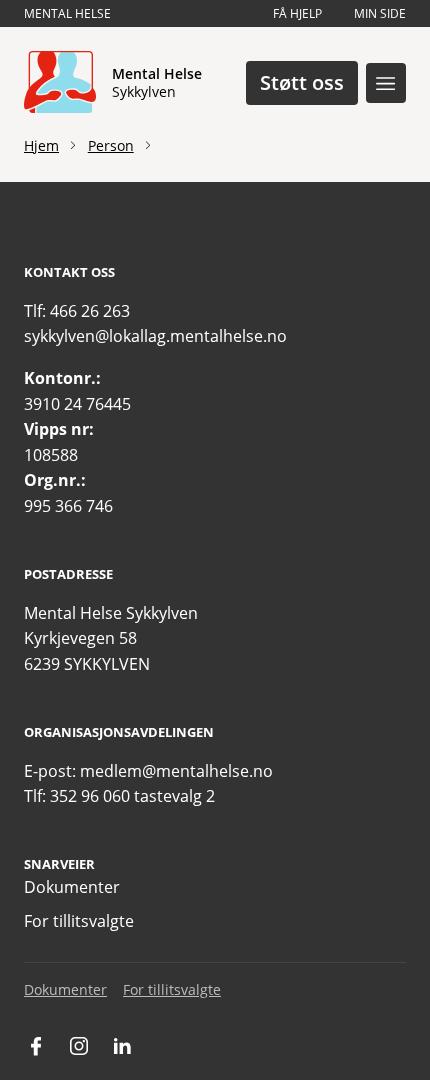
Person (111, 145)
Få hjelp (297, 13)
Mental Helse (67, 13)
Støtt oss (302, 82)
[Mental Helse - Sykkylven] (60, 83)
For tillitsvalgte (79, 921)
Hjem (41, 145)
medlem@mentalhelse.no (176, 771)
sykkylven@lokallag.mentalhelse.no (155, 336)
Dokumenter (72, 887)
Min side (380, 13)
